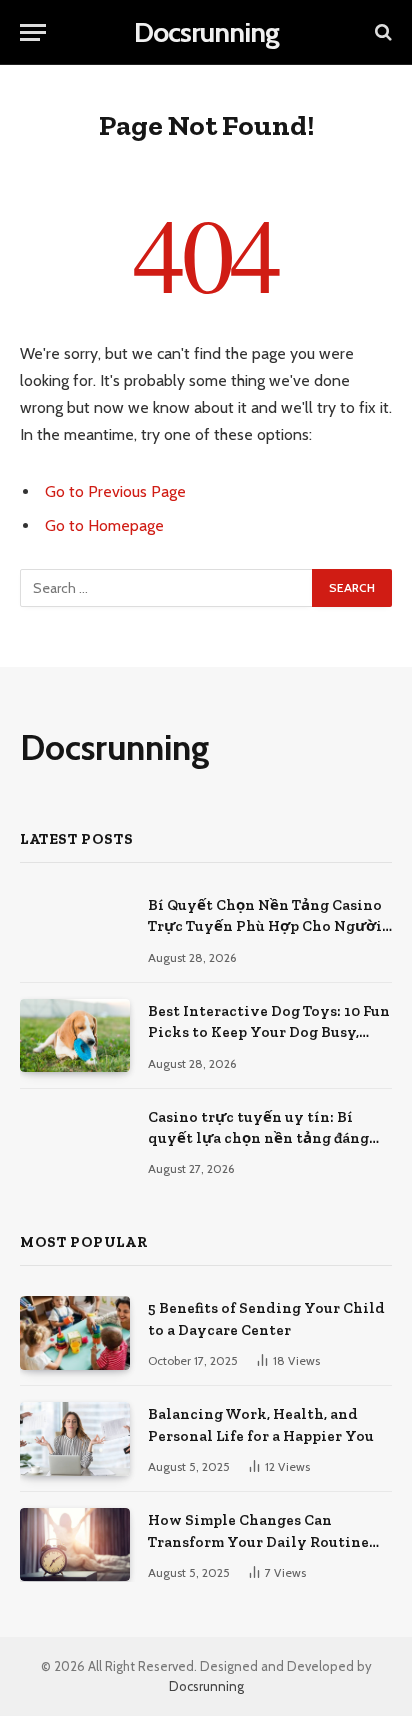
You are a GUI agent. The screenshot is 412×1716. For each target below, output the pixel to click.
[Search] (381, 32)
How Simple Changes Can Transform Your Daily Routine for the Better (258, 1541)
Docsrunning (206, 1686)
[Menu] (33, 32)
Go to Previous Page (115, 491)
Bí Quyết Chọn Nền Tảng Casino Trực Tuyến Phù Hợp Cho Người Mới (265, 926)
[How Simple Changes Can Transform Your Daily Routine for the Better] (75, 1544)
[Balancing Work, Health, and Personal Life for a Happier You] (75, 1438)
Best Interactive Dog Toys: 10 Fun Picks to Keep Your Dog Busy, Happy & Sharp (269, 1032)
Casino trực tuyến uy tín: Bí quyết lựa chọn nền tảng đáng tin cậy (258, 1138)
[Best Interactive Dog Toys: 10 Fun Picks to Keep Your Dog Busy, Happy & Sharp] (75, 1035)
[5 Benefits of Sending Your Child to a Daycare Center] (75, 1332)
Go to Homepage (104, 525)
